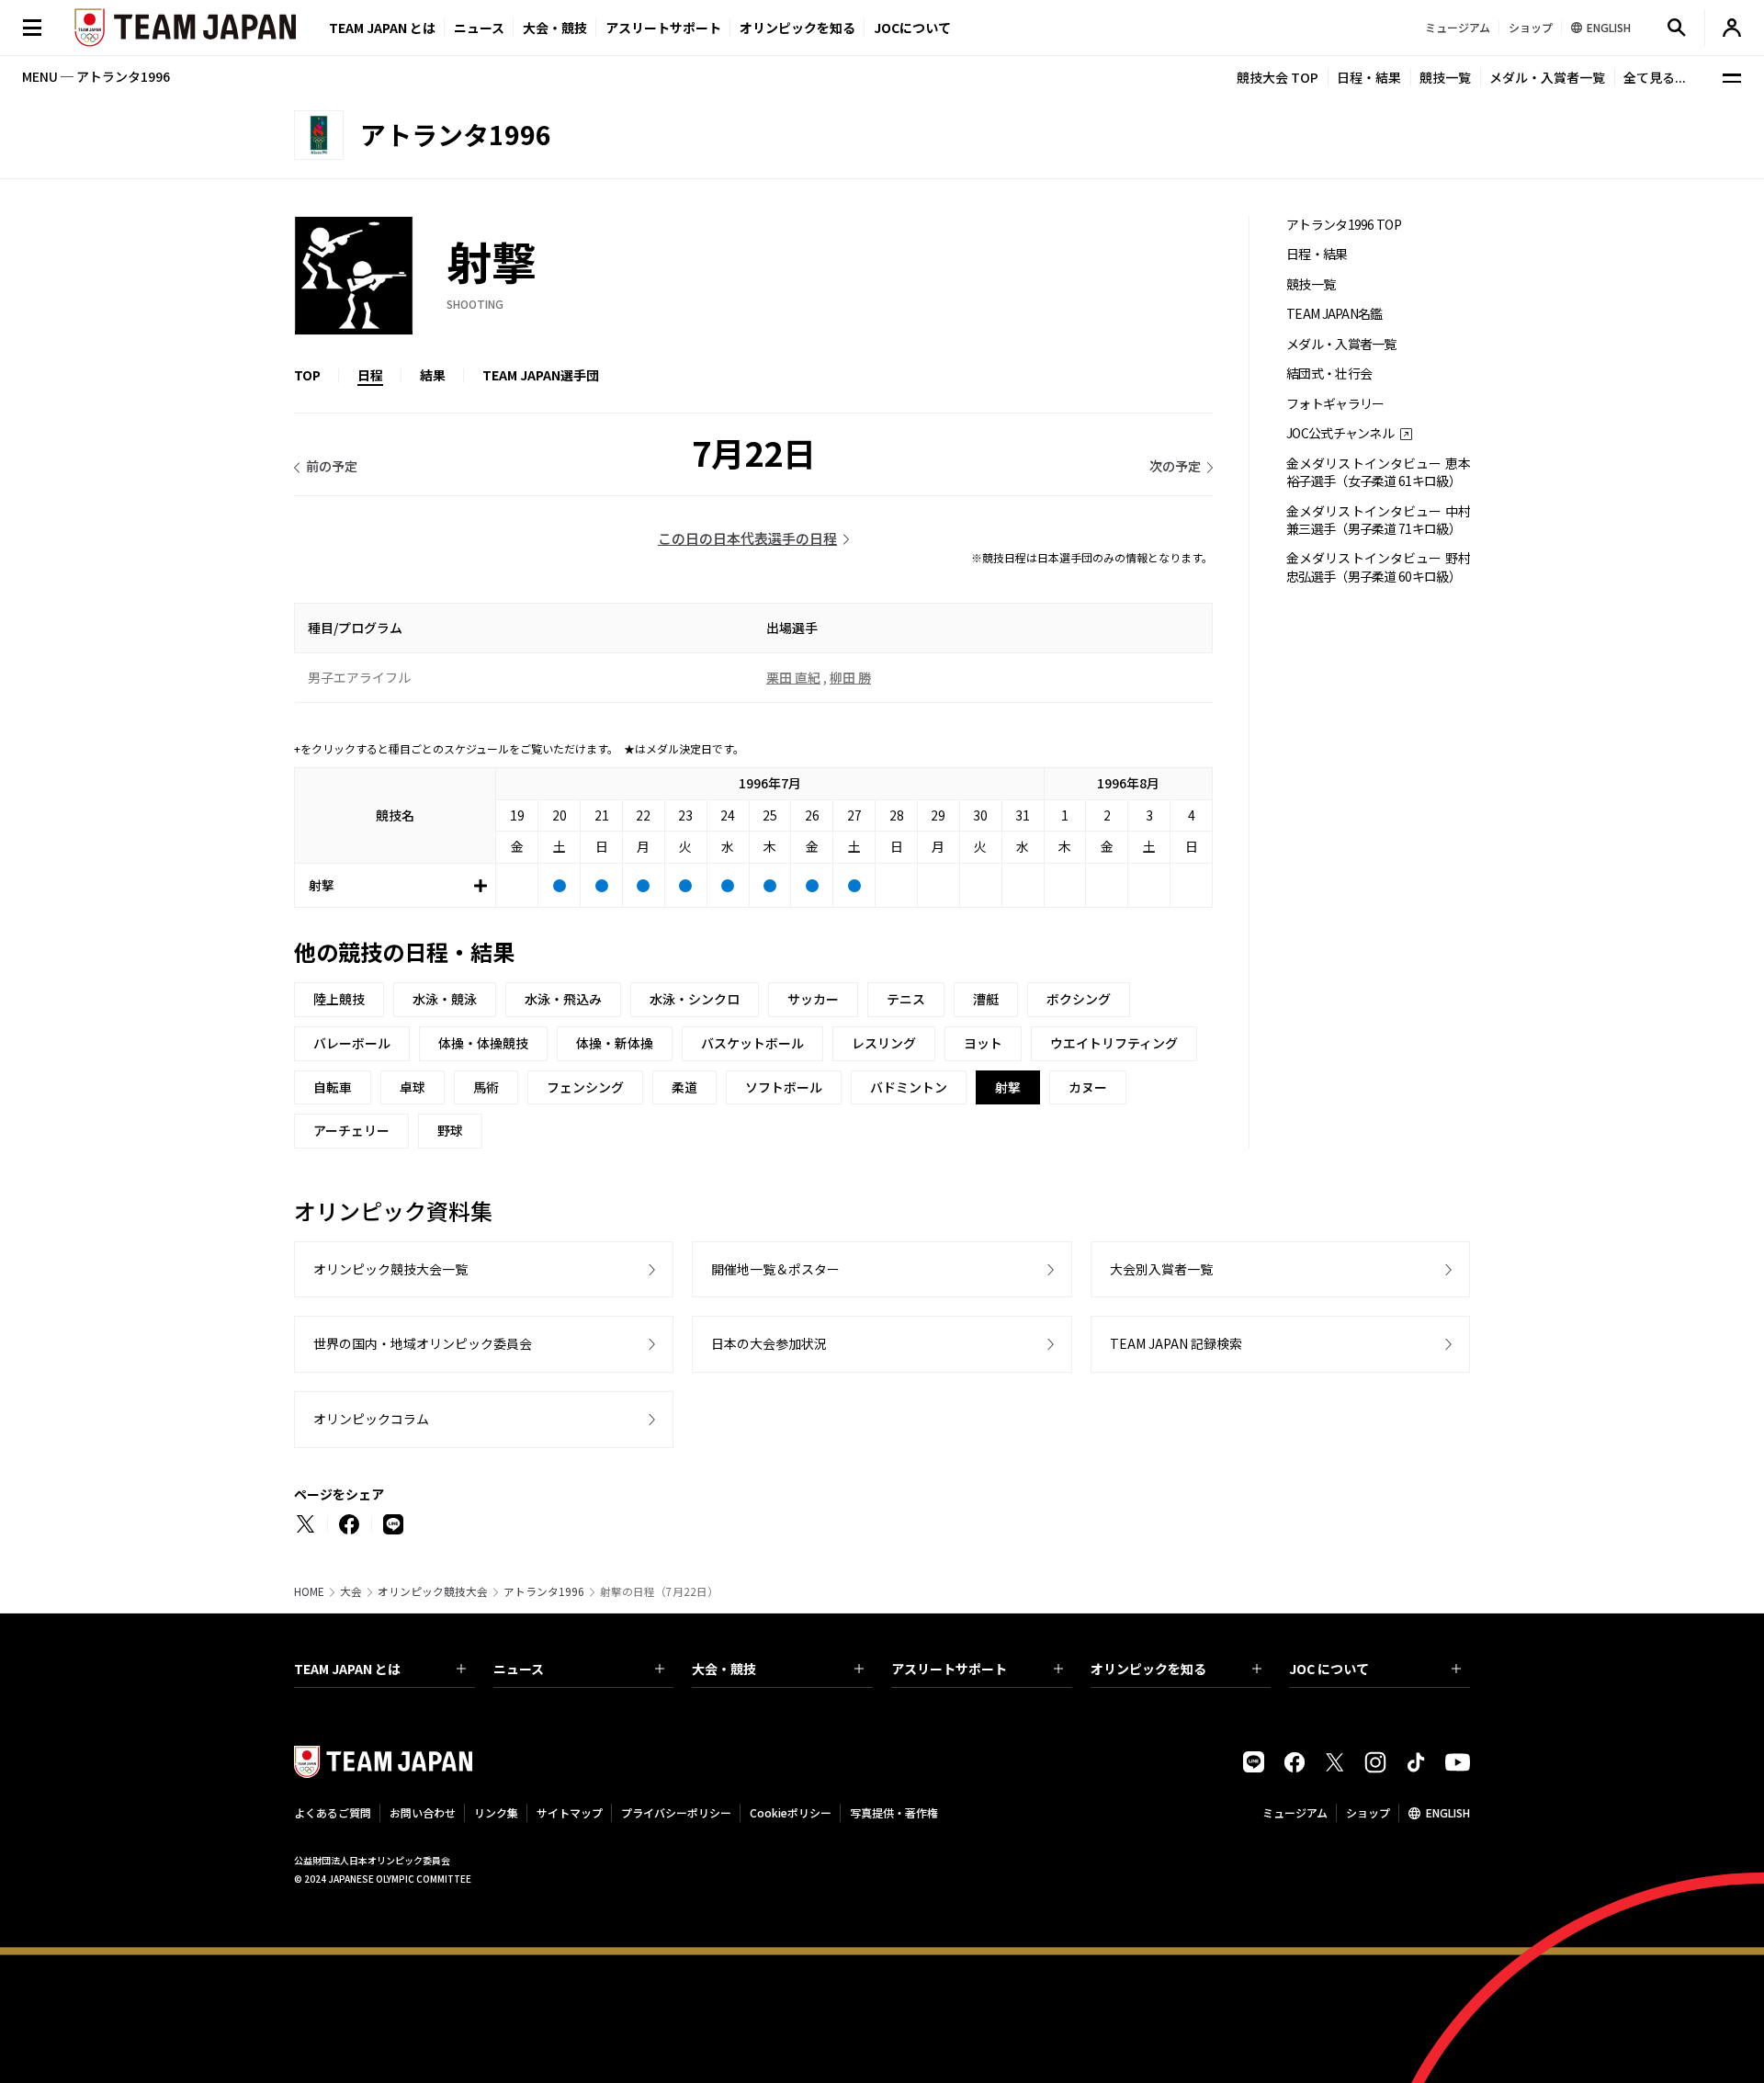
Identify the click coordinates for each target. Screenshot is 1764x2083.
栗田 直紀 (793, 677)
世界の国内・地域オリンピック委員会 (423, 1343)
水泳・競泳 (445, 999)
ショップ (1368, 1812)
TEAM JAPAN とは (347, 1669)
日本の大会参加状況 (769, 1343)
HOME (309, 1591)
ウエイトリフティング (1114, 1043)
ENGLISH (1448, 1812)
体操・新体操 (615, 1043)
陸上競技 (339, 999)
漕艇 (986, 999)
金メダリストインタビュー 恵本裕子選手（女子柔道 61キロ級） (1378, 472)
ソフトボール (784, 1087)
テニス (906, 999)
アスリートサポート (663, 28)
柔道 (684, 1087)
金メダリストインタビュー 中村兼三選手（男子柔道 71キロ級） (1378, 520)
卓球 (413, 1087)
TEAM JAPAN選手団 (541, 375)
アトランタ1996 (544, 1591)
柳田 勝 (850, 677)
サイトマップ (570, 1812)
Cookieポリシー (791, 1812)
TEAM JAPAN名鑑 (1334, 314)
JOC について (1329, 1669)
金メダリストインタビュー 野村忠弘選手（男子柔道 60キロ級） (1378, 567)
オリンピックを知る (797, 28)
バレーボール (352, 1043)
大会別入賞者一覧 (1161, 1269)
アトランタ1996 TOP (1344, 225)
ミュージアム (1295, 1812)
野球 (450, 1130)
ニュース (479, 28)
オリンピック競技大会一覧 (390, 1269)
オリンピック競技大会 (433, 1591)
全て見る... (1655, 77)
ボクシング (1079, 999)
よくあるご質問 (333, 1812)
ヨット (983, 1043)
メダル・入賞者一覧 (1547, 77)
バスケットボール (752, 1043)
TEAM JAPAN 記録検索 (1176, 1343)
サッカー (813, 999)
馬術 (486, 1087)
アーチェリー (351, 1130)
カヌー (1088, 1087)
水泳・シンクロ (695, 999)
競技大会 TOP (1278, 77)
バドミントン (909, 1087)
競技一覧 (1445, 77)
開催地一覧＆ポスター (775, 1269)
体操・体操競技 (483, 1043)
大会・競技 (724, 1669)
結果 (433, 375)
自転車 (333, 1087)
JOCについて (912, 28)
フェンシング (585, 1087)
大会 (351, 1591)
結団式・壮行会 (1329, 374)
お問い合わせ (423, 1812)
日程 (370, 375)
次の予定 (1175, 466)
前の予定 (332, 466)
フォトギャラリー (1335, 404)
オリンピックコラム (371, 1419)
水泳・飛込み (563, 999)
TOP (307, 375)
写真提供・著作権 (894, 1812)
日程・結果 (1369, 77)
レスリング (884, 1043)
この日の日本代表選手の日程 (747, 538)
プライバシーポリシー (676, 1812)
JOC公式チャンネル (1340, 433)
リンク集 (496, 1812)
